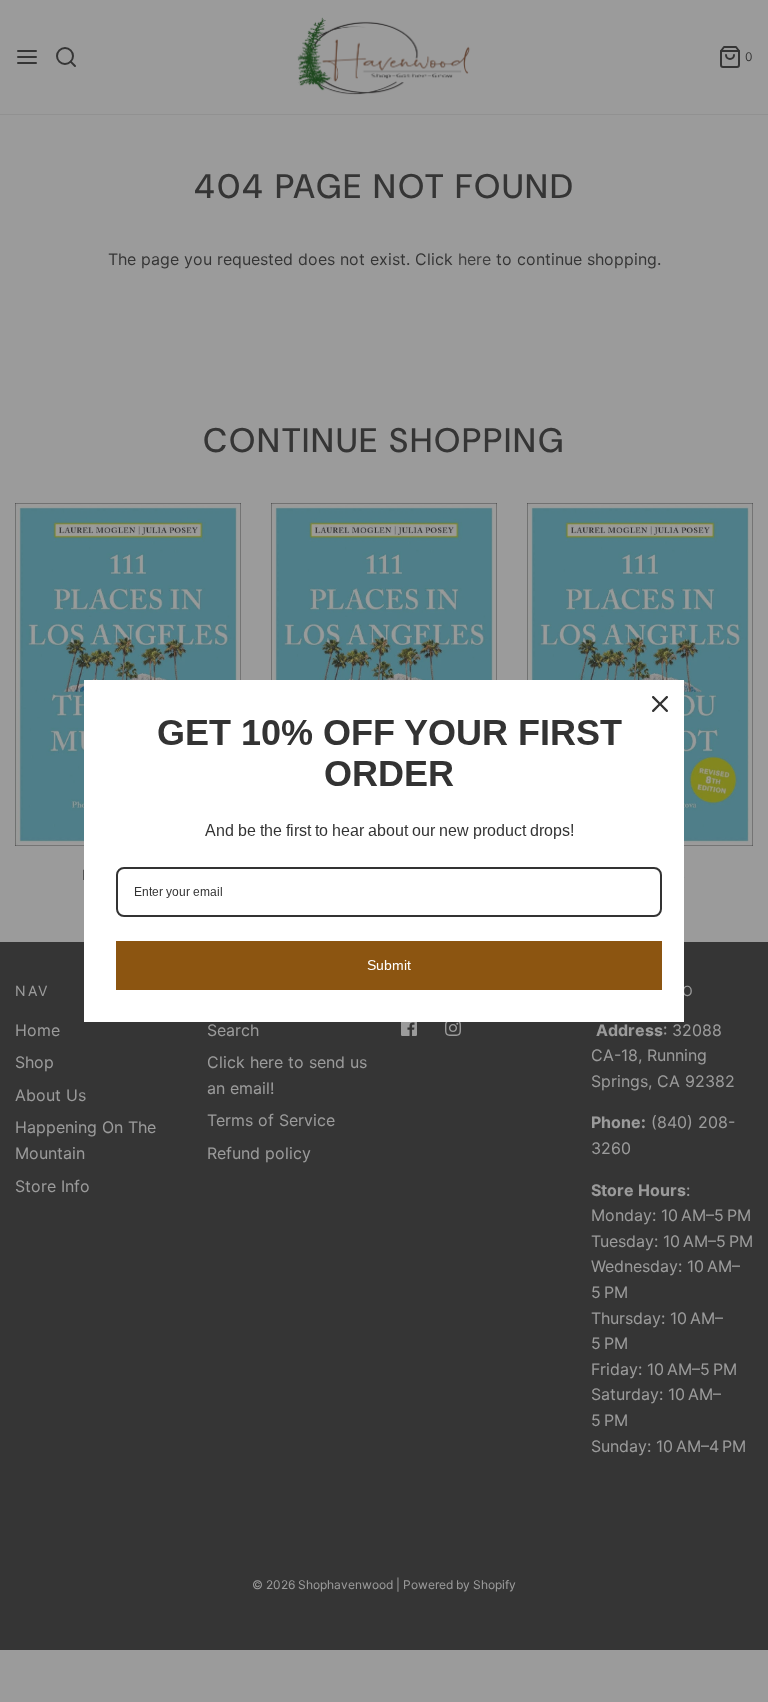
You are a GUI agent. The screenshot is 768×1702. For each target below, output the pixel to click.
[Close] (660, 704)
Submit (389, 965)
